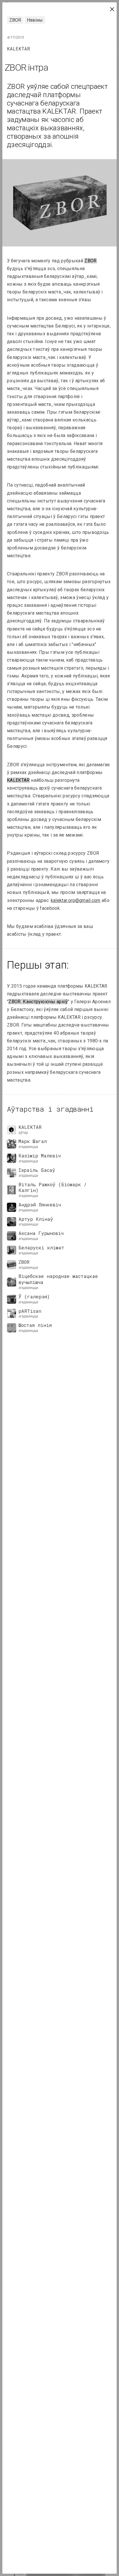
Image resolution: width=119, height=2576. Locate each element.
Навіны (35, 20)
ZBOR (15, 20)
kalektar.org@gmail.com (76, 900)
